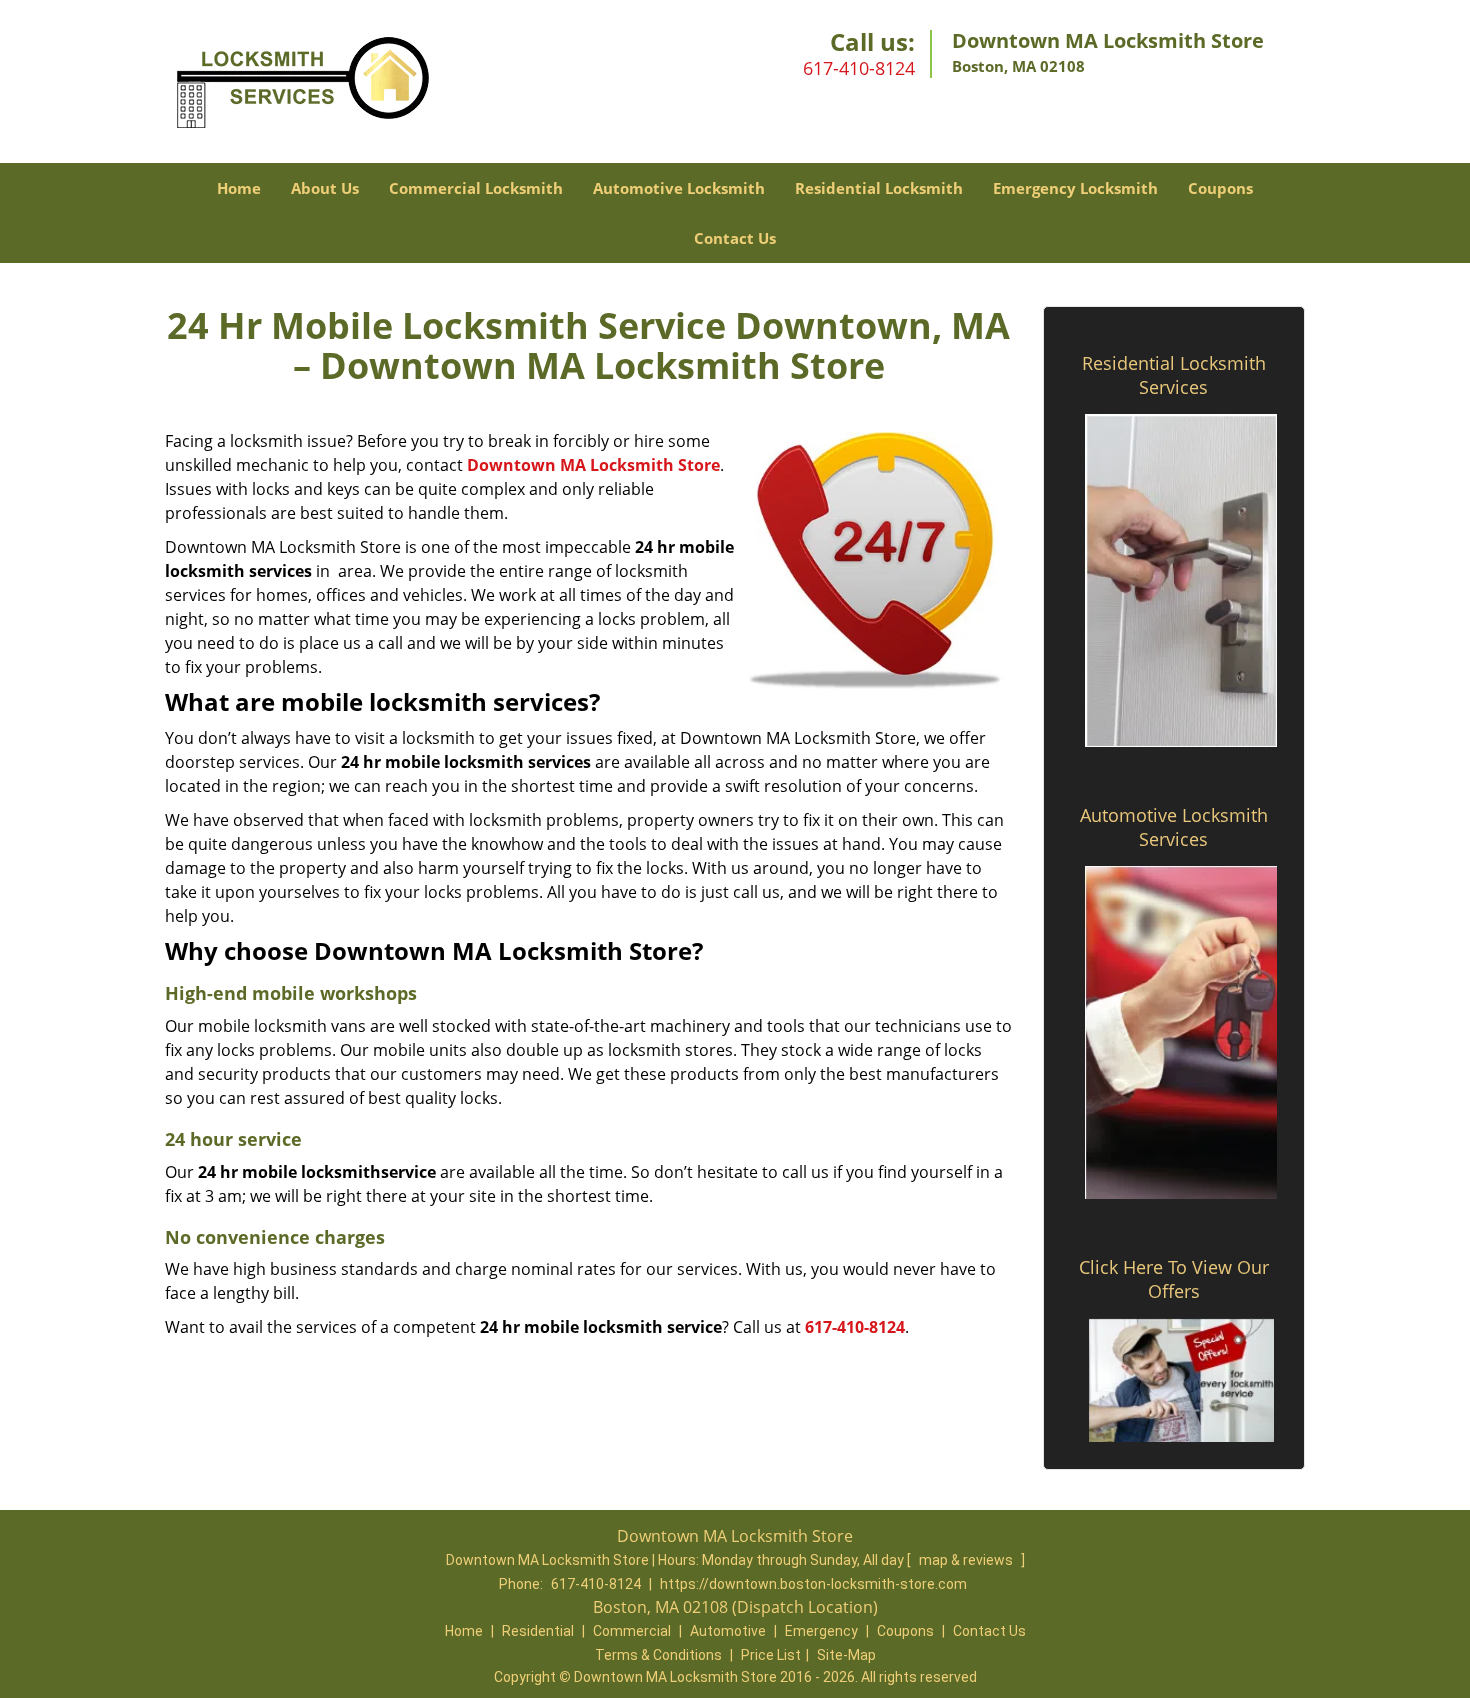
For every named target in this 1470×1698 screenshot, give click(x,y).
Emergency (821, 1631)
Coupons (1220, 188)
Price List (771, 1655)
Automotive (728, 1631)
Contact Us (735, 238)
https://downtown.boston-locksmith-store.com (813, 1584)
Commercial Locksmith (476, 188)
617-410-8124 (859, 68)
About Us (325, 188)
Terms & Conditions (658, 1655)
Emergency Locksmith (1075, 188)
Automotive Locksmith (679, 188)
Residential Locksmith (879, 188)
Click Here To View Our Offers (1174, 1279)
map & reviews (967, 1560)
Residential (538, 1631)
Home (239, 188)
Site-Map (846, 1655)
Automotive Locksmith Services (1174, 827)
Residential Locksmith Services (1174, 375)
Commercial (632, 1631)
